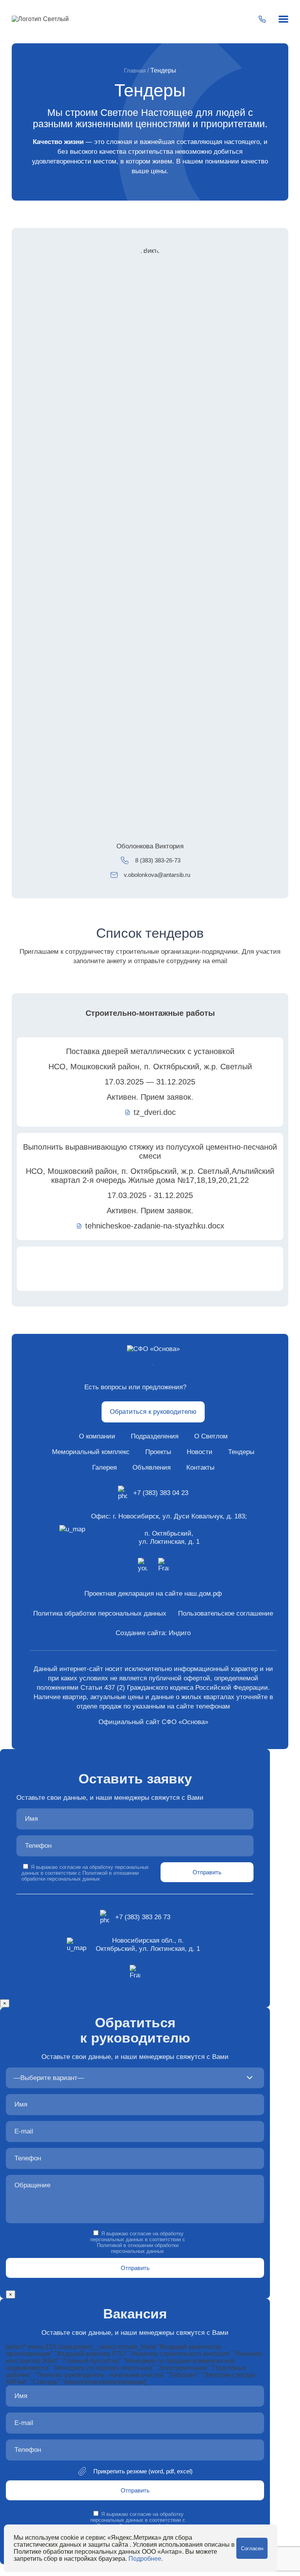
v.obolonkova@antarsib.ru (157, 875)
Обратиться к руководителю (153, 1412)
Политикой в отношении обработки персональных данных (80, 1876)
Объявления (152, 1468)
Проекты (158, 1452)
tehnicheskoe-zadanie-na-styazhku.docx (155, 1226)
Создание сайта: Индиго (153, 1633)
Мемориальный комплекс (91, 1452)
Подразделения (155, 1436)
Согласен (252, 2548)
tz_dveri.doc (155, 1112)
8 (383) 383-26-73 (158, 860)
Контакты (200, 1468)
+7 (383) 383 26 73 (143, 1917)
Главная (135, 70)
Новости (200, 1452)
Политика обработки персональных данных (100, 1613)
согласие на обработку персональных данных (137, 2236)
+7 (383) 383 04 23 (161, 1493)
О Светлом (211, 1436)
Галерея (104, 1468)
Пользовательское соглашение (226, 1613)
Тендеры (241, 1452)
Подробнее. (146, 2559)
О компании (97, 1436)
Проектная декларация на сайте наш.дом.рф (153, 1594)
